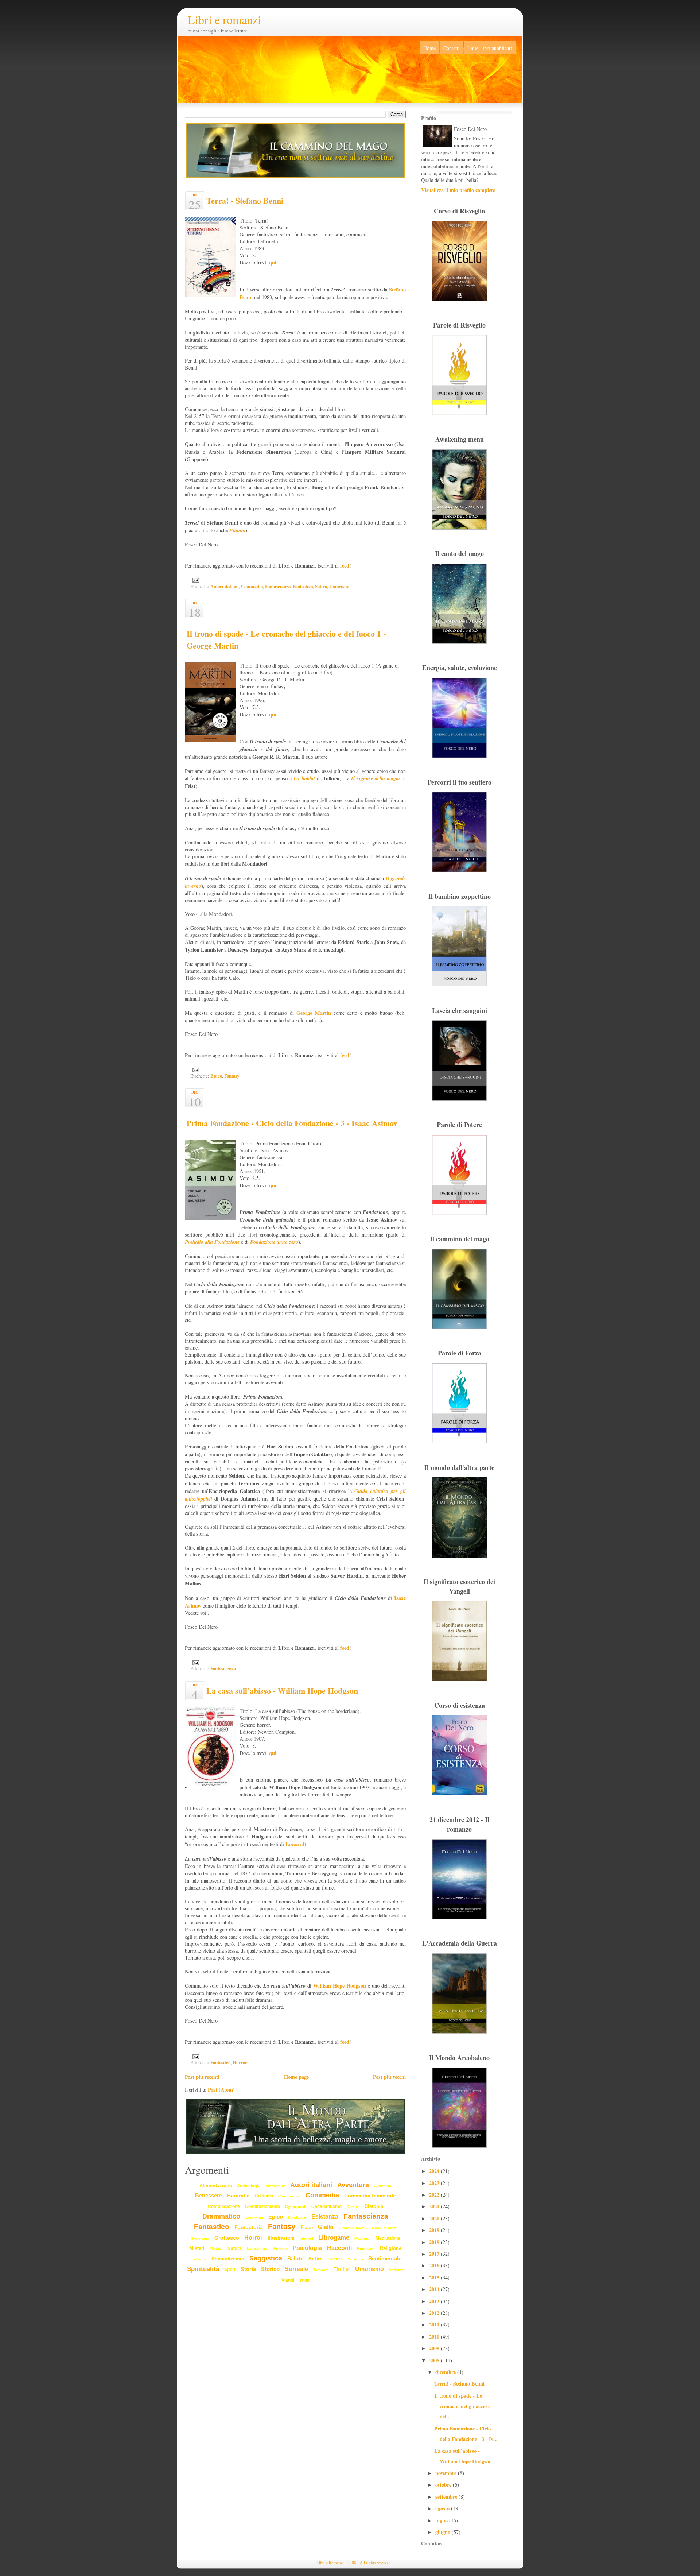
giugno (444, 2532)
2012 (435, 2313)
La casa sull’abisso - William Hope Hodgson (282, 1691)
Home (429, 48)
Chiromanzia (289, 2196)
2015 (435, 2277)
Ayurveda (383, 2186)
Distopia (374, 2206)
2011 (435, 2324)
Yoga (304, 2280)
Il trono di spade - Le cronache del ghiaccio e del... (462, 2406)
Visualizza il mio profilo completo (458, 190)
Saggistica (266, 2258)
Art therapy (275, 2186)
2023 (435, 2183)
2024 (435, 2171)
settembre (447, 2497)
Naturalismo (258, 2249)
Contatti (452, 48)
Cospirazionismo (262, 2206)
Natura (235, 2248)
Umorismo (340, 586)
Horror (240, 2062)
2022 (435, 2195)
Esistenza (325, 2217)
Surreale (296, 2269)
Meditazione (388, 2238)
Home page (296, 2077)
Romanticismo (228, 2259)
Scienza (335, 2259)
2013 (435, 2301)
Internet (306, 2238)
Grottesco (227, 2238)
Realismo (366, 2248)
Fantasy (232, 1076)
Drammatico (221, 2216)
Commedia (252, 586)
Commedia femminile (370, 2196)
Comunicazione (224, 2206)
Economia (254, 2217)
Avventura (353, 2185)
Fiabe (307, 2227)
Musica (216, 2249)
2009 (435, 2348)
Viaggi (288, 2280)
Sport (230, 2270)
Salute (295, 2258)
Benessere (209, 2195)
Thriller (342, 2269)
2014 (435, 2289)
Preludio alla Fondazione (212, 1242)
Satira (321, 586)
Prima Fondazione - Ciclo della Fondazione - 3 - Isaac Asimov (292, 1123)
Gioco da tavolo (353, 2228)
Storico (270, 2269)
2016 (435, 2265)
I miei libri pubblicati (490, 48)
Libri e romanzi (224, 20)
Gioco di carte (384, 2228)
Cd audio (264, 2196)
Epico (216, 1076)
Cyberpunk (296, 2206)
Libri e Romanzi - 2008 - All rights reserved (354, 2562)
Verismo (396, 2270)
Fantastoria (249, 2227)
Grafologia (200, 2238)
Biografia (238, 2196)
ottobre (444, 2485)
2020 (435, 2218)
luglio (442, 2520)
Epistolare (297, 2217)
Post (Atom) (221, 2090)
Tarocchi (321, 2270)
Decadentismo (326, 2206)
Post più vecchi (389, 2077)
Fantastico (303, 586)
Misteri (197, 2248)
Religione (391, 2248)
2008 (435, 2360)
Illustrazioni (281, 2238)
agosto (443, 2508)
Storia (248, 2269)
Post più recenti (202, 2077)
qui (273, 262)
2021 (435, 2206)
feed (345, 566)
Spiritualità (203, 2269)
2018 (435, 2242)
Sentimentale (385, 2258)
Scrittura (355, 2259)
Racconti (339, 2248)
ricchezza (198, 2259)
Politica (281, 2248)
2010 (435, 2337)
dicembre (446, 2372)
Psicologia (307, 2248)
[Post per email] (195, 580)
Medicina (362, 2238)
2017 (435, 2254)
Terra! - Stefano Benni (245, 200)
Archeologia (249, 2186)
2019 (435, 2230)
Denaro (353, 2207)
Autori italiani (225, 586)
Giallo (326, 2227)
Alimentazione (216, 2186)
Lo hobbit (304, 778)
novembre (447, 2473)
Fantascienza (278, 586)
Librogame (334, 2238)
